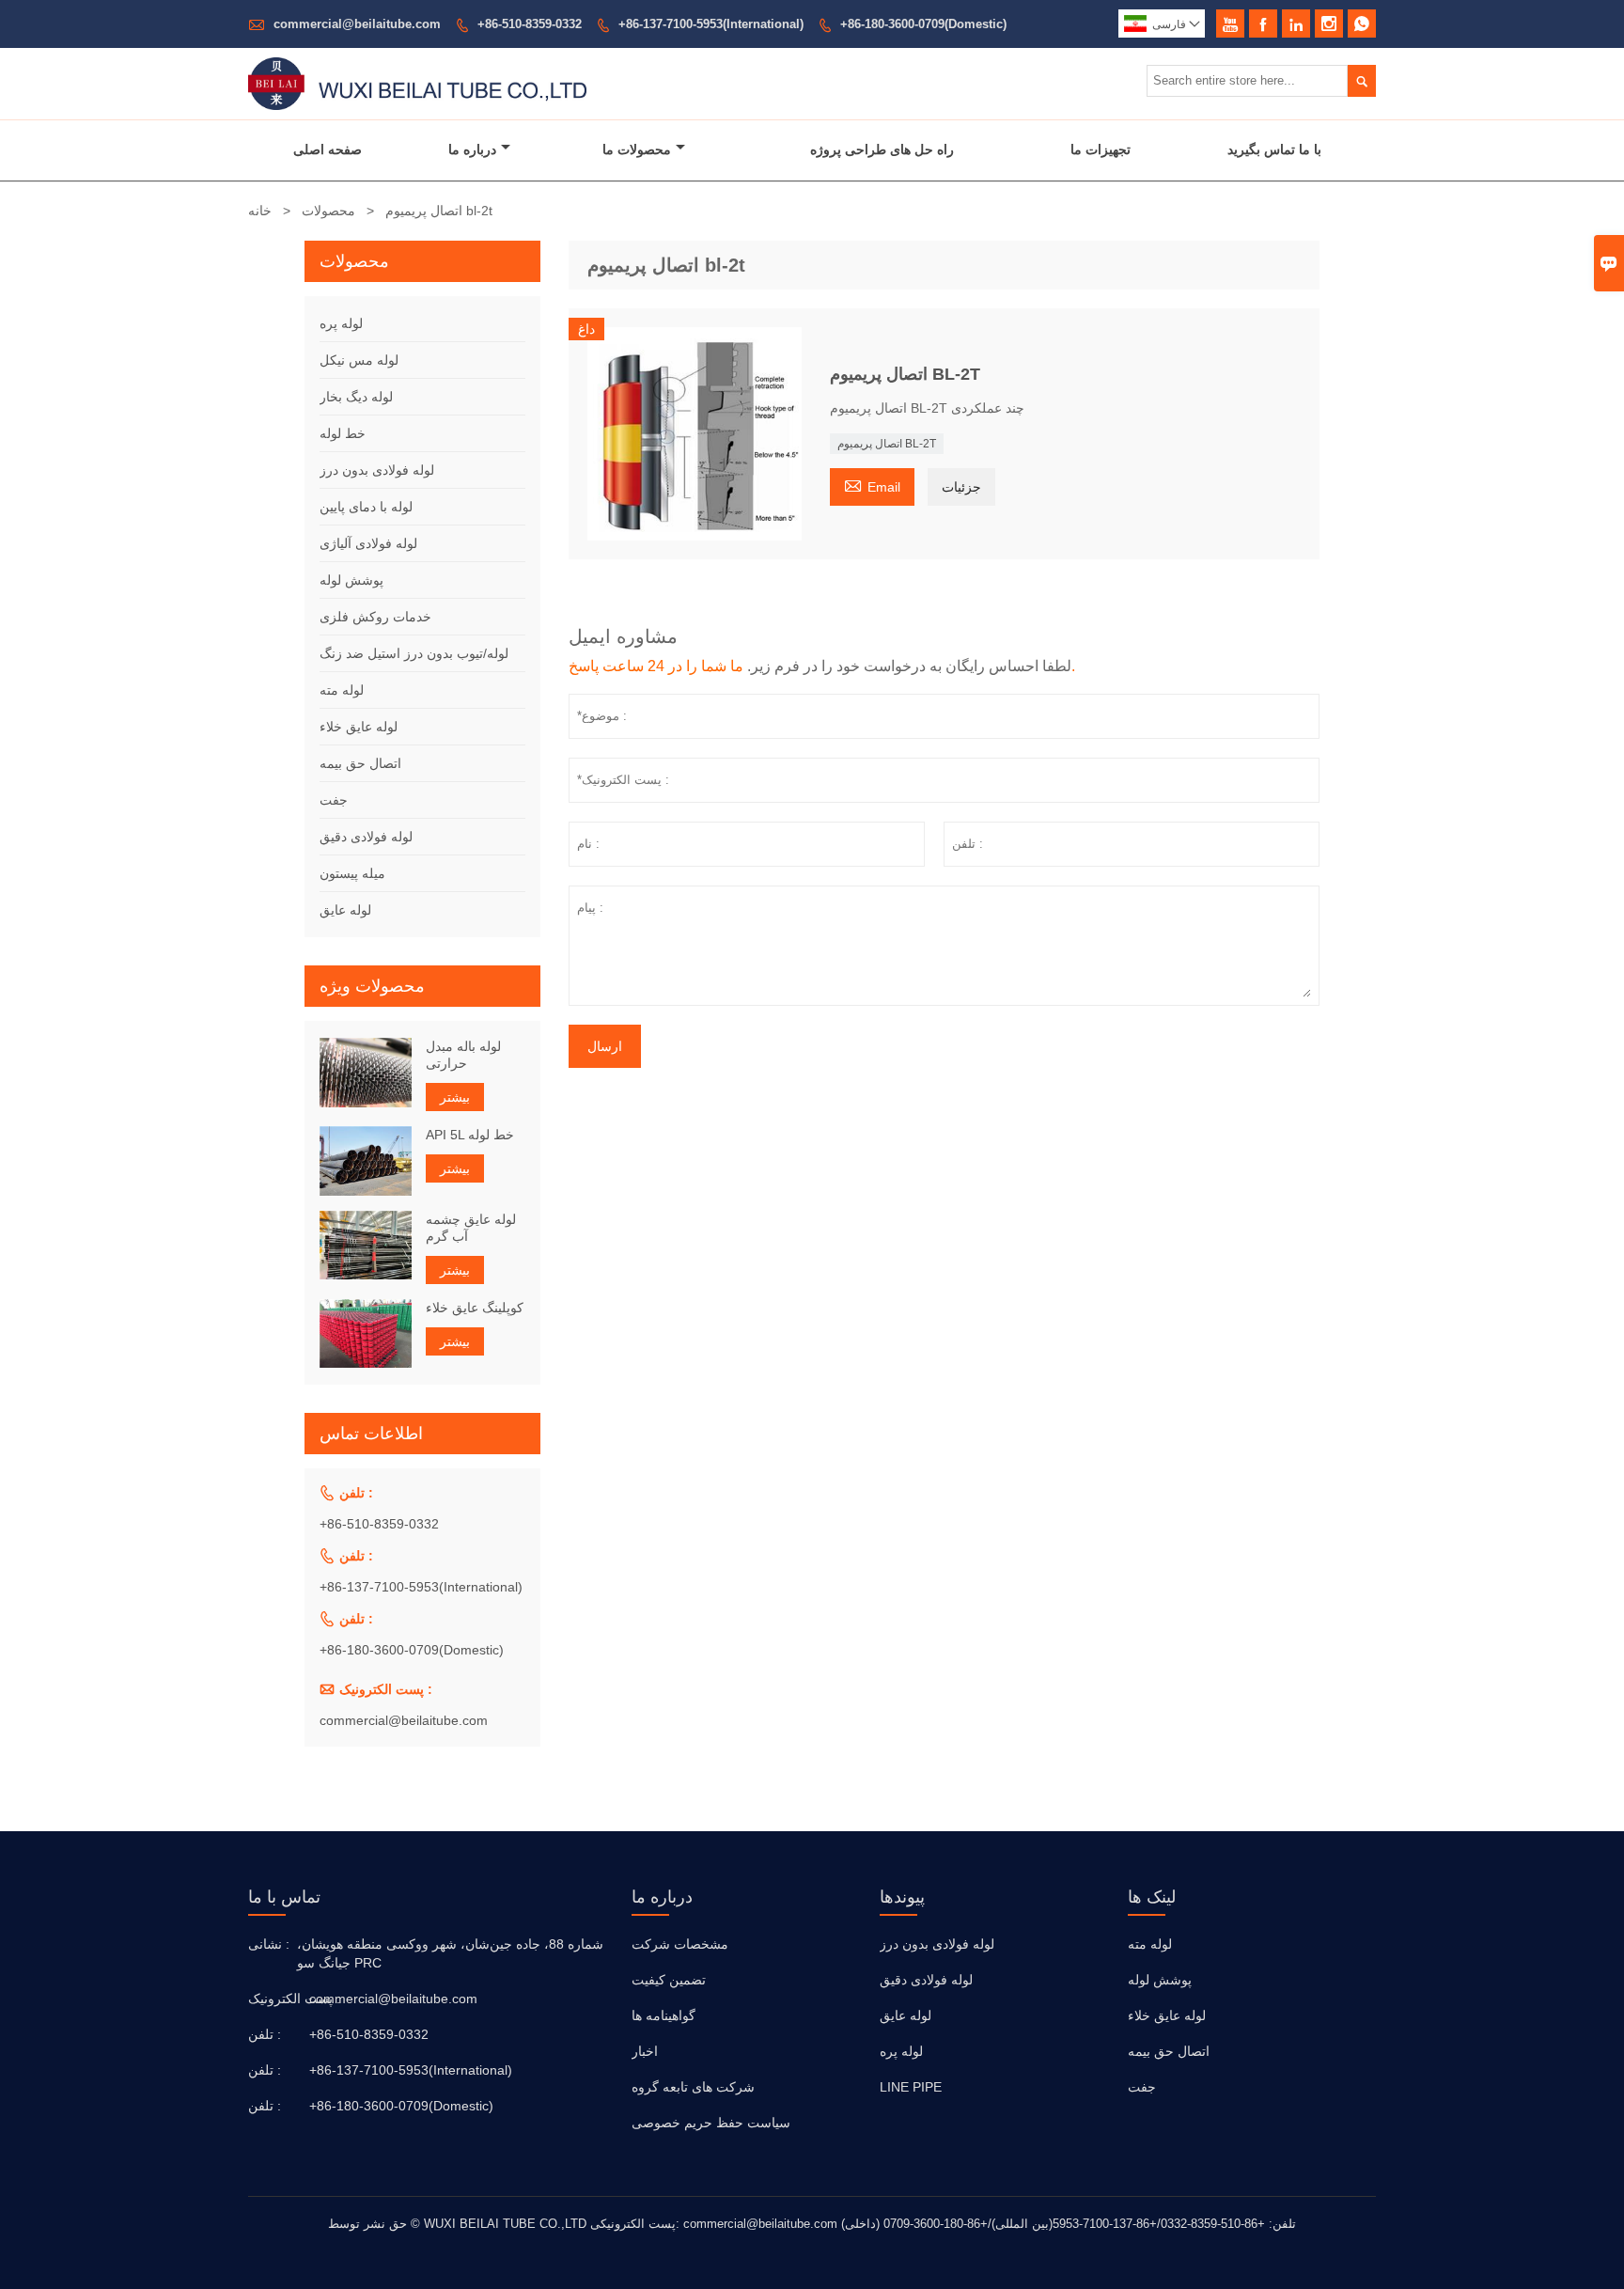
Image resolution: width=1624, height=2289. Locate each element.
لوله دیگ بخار (356, 397)
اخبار (645, 2051)
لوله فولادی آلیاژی (368, 543)
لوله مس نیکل (359, 360)
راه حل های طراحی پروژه (882, 149)
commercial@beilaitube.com (357, 24)
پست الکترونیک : (276, 1999)
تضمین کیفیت (669, 1980)
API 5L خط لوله (470, 1135)
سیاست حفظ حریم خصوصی (711, 2123)
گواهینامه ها (664, 2015)
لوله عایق (345, 910)
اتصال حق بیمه (360, 763)
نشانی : (269, 1944)
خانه (260, 211)
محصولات (328, 211)
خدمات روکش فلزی (375, 617)
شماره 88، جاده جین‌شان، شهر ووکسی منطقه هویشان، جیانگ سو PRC (450, 1953)
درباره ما (472, 149)
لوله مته (342, 690)
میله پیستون (352, 873)
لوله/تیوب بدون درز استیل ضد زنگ (414, 653)
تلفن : (265, 2034)
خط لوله (343, 433)
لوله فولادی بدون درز (377, 470)
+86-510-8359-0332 (530, 24)
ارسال (605, 1046)
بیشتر (455, 1097)
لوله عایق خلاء (359, 727)
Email (872, 485)
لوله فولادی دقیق (366, 837)
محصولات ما (637, 149)
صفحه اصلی (328, 149)
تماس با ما (284, 1897)
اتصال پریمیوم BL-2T (887, 444)
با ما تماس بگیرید (1274, 149)
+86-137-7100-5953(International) (711, 24)
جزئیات (961, 487)
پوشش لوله (351, 580)
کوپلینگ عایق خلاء (475, 1308)
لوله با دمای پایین (366, 507)
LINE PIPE (911, 2087)
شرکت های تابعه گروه (693, 2087)
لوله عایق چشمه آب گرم (471, 1228)
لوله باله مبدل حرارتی (463, 1055)
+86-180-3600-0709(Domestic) (923, 24)
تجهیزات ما (1101, 149)
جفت (334, 800)
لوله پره (341, 323)
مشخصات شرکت (680, 1944)
